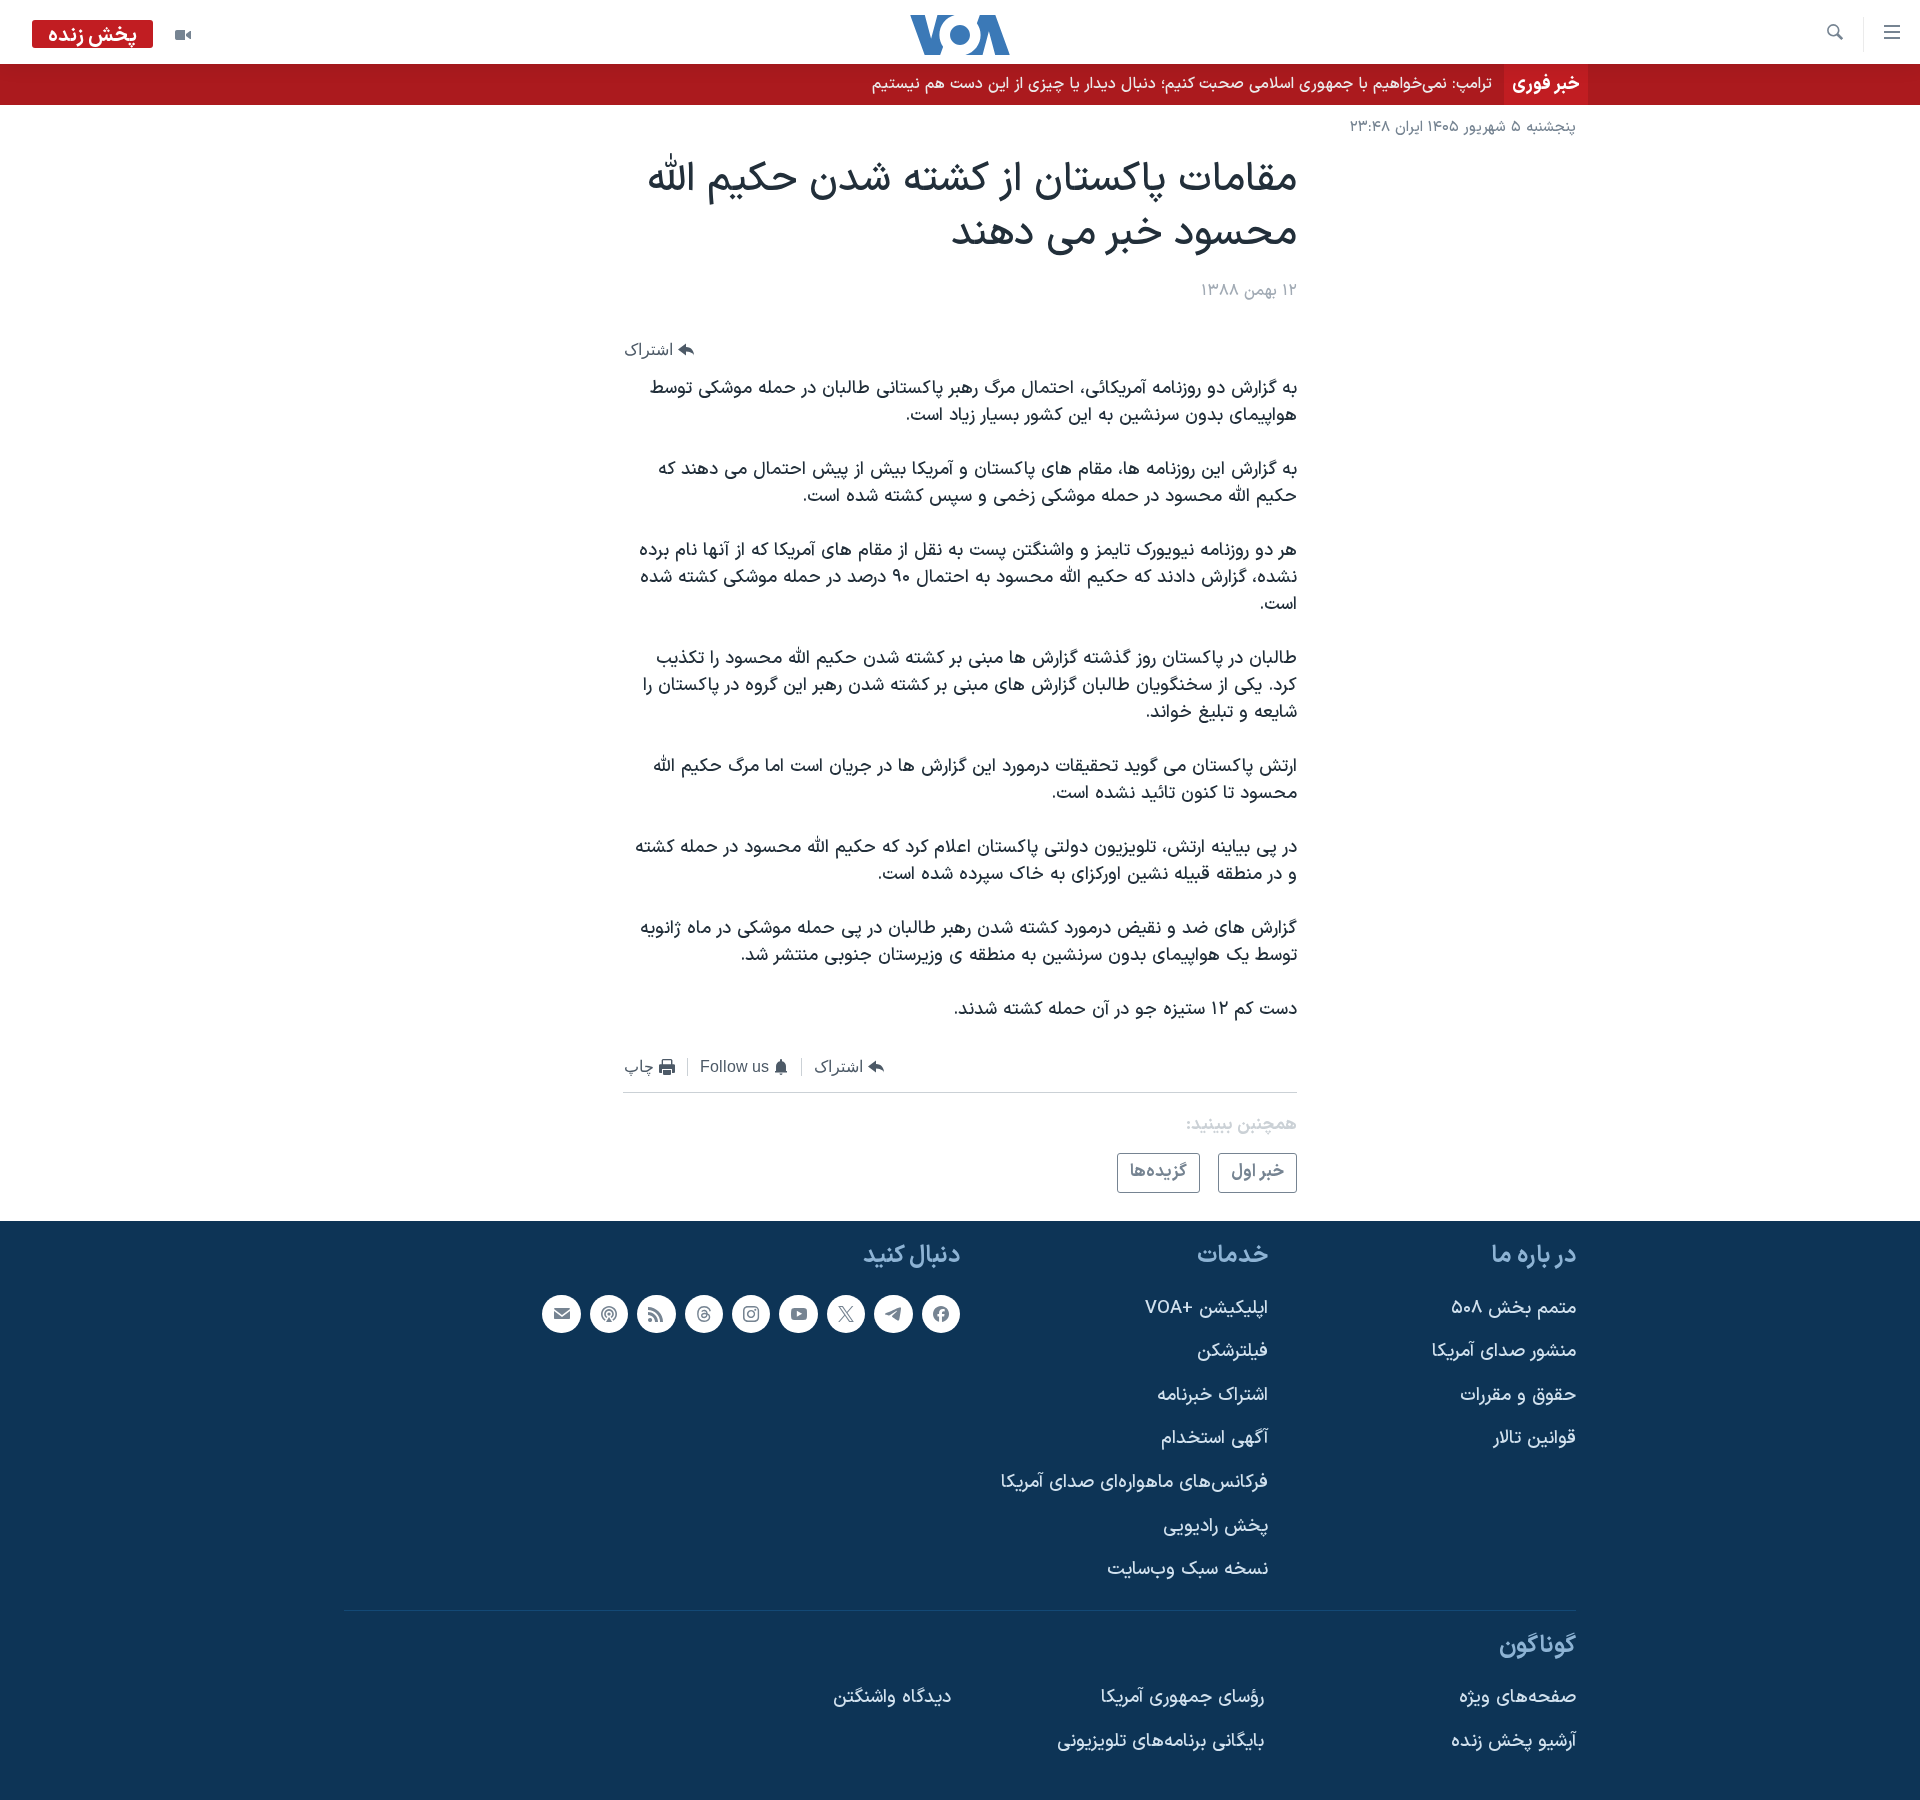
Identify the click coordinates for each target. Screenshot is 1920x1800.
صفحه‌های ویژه (1517, 1697)
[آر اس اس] (656, 1314)
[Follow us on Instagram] (751, 1314)
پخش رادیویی (1215, 1526)
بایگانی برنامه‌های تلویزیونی (1160, 1741)
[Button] (659, 349)
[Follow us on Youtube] (798, 1314)
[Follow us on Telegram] (893, 1314)
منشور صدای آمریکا (1504, 1351)
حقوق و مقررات (1518, 1395)
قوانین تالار (1534, 1438)
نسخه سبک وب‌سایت (1187, 1569)
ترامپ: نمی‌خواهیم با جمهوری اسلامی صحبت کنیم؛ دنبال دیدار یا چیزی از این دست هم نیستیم (1182, 84)
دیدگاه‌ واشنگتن (892, 1697)
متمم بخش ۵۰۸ (1513, 1308)
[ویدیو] (183, 35)
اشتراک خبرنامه (1212, 1395)
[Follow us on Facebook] (941, 1314)
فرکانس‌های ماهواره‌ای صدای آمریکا (1134, 1482)
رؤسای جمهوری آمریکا (1182, 1697)
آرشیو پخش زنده (1513, 1741)
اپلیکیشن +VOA (1206, 1308)
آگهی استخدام (1214, 1438)
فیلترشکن (1232, 1351)
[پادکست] (609, 1314)
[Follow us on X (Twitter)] (846, 1314)
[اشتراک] (561, 1314)
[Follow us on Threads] (704, 1314)
